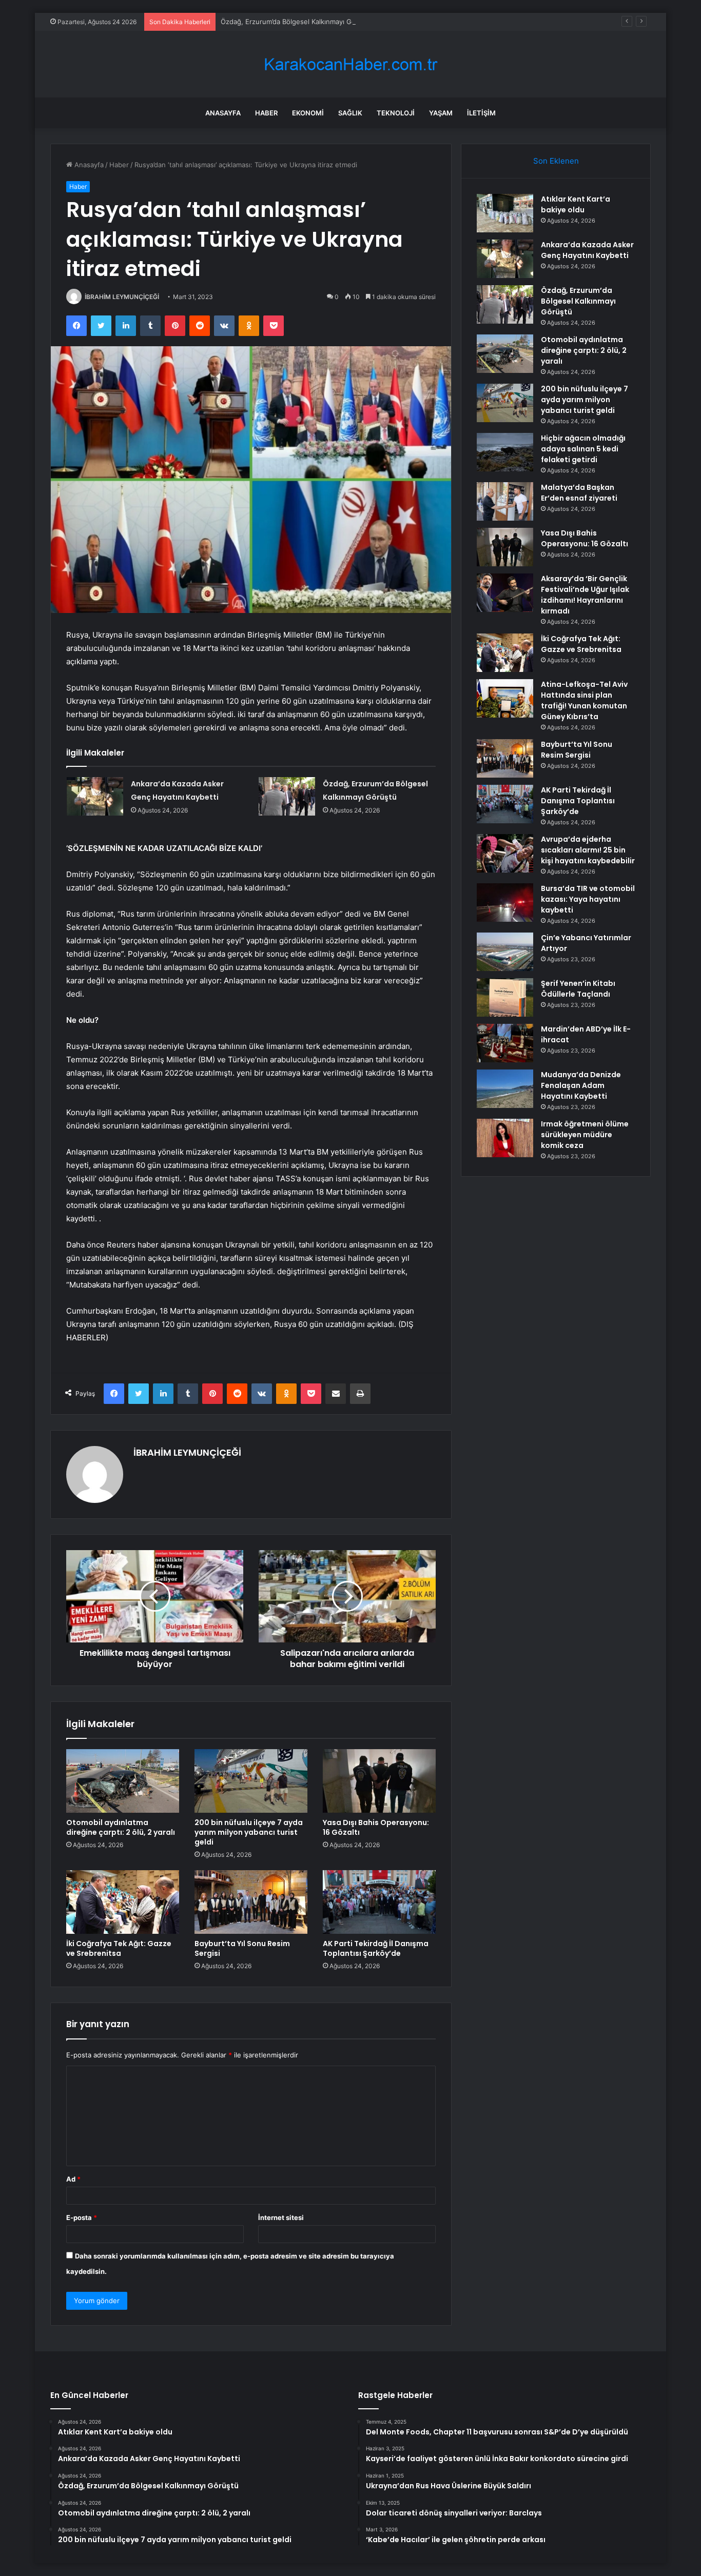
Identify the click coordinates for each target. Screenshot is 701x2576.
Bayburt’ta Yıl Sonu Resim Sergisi (242, 1948)
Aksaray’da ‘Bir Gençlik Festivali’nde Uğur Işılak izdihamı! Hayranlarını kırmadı (585, 595)
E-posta (82, 2217)
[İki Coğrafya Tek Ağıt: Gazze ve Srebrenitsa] (123, 1902)
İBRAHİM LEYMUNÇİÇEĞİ (122, 297)
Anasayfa (223, 113)
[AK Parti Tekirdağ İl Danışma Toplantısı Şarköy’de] (379, 1902)
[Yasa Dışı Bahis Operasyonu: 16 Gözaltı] (379, 1781)
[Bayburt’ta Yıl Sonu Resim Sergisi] (251, 1902)
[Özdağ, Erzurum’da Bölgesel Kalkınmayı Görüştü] (287, 796)
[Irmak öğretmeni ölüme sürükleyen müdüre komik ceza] (505, 1138)
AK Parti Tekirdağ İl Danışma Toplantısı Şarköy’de (376, 1948)
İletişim (481, 113)
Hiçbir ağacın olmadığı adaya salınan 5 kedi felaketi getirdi (583, 449)
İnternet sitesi (281, 2217)
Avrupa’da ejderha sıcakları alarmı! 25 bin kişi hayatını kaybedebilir (588, 850)
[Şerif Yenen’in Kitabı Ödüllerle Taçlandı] (505, 997)
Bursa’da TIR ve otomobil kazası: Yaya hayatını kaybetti (588, 899)
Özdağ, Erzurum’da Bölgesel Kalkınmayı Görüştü (297, 22)
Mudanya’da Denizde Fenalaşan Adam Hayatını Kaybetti (581, 1085)
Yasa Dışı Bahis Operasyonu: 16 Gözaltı (376, 1827)
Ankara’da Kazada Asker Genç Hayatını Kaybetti (587, 250)
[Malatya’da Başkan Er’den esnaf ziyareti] (505, 501)
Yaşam (441, 113)
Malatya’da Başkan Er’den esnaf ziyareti (579, 493)
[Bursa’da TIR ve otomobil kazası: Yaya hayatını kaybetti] (505, 903)
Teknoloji (396, 113)
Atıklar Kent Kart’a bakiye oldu (576, 204)
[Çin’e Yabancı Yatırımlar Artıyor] (505, 952)
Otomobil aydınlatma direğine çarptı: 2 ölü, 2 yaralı (121, 1827)
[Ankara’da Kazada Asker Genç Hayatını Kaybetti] (95, 796)
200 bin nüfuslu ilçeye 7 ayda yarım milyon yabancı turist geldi (249, 1832)
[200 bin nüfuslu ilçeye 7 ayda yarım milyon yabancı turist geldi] (251, 1781)
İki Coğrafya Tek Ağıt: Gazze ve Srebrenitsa (119, 1948)
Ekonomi (308, 113)
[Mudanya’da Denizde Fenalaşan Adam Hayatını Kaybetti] (505, 1089)
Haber (266, 113)
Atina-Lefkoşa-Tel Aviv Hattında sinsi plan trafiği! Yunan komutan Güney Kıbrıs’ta (584, 700)
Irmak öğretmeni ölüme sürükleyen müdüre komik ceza (585, 1135)
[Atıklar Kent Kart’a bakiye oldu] (505, 213)
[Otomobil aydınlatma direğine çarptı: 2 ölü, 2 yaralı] (123, 1781)
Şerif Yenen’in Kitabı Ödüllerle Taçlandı (578, 989)
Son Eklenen (556, 161)
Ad (73, 2179)
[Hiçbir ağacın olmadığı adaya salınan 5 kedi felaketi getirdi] (505, 452)
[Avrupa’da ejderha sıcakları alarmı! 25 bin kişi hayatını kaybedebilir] (505, 853)
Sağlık (350, 113)
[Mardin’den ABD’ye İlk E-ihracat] (505, 1043)
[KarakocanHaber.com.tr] (350, 64)
